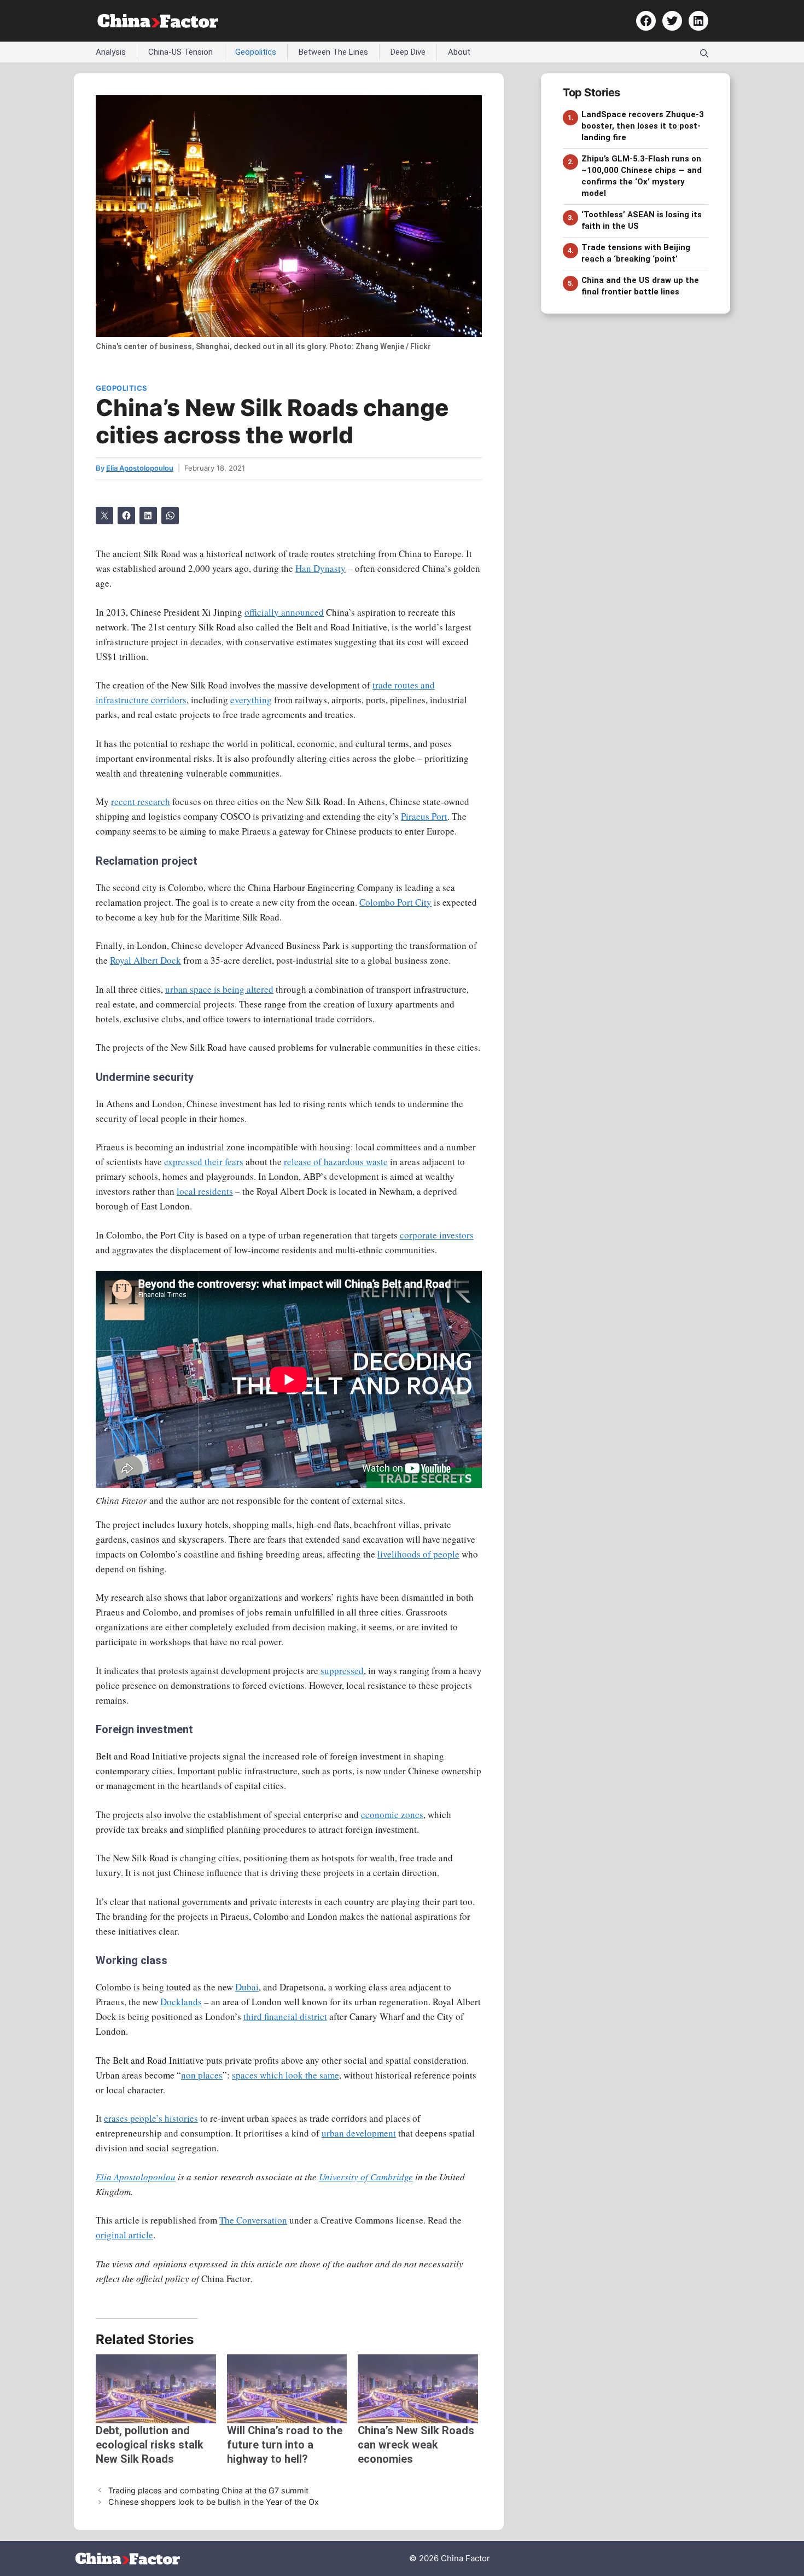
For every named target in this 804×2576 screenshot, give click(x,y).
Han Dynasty (321, 568)
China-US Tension (180, 52)
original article (124, 2235)
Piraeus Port (424, 816)
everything (251, 700)
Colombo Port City (395, 902)
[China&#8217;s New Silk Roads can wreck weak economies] (418, 2389)
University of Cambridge (366, 2177)
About (459, 52)
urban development (359, 2133)
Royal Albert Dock (145, 960)
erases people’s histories (151, 2118)
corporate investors (437, 1235)
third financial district (285, 2016)
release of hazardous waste (336, 1162)
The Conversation (253, 2220)
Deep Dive (408, 52)
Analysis (111, 52)
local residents (205, 1191)
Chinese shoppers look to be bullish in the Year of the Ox (214, 2502)
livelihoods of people (418, 1554)
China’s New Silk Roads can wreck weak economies (416, 2445)
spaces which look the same (286, 2075)
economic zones (392, 1814)
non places (202, 2075)
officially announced (284, 612)
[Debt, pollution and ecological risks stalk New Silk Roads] (156, 2389)
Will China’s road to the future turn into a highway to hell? (285, 2445)
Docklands (181, 2002)
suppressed (342, 1671)
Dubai (247, 1987)
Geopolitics (256, 52)
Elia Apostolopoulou (136, 2177)
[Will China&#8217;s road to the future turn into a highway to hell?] (287, 2389)
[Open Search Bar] (704, 52)
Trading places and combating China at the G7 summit (208, 2490)
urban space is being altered (219, 989)
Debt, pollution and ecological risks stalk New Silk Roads (150, 2445)
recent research (141, 801)
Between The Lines (333, 52)
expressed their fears (204, 1162)
